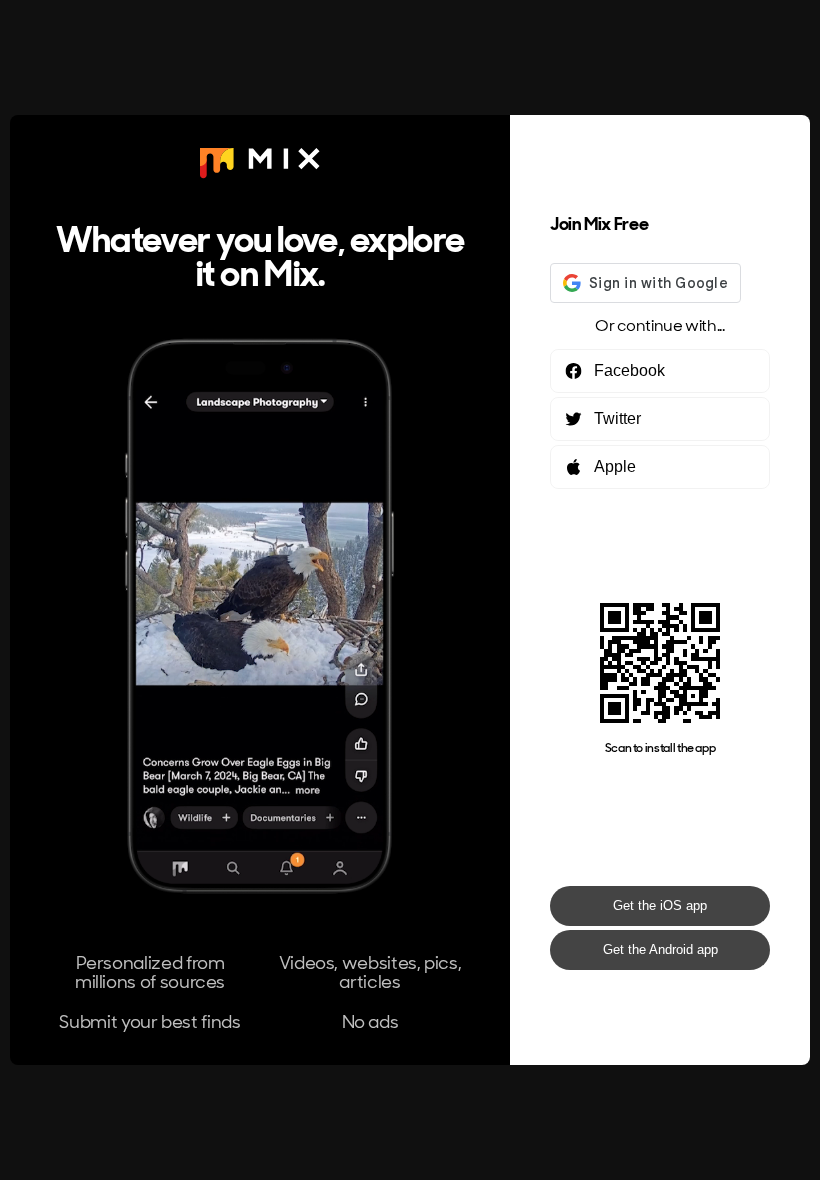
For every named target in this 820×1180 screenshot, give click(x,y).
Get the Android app (660, 949)
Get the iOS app (660, 905)
